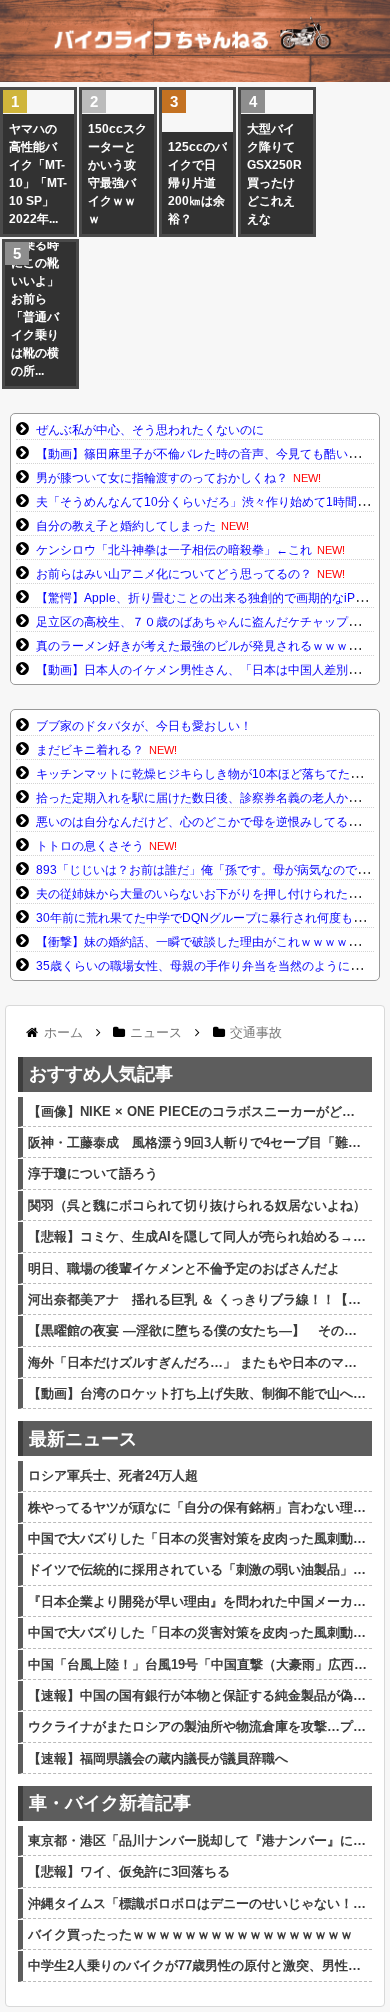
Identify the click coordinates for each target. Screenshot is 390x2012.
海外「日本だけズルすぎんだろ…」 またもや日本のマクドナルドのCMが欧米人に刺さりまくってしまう (197, 1362)
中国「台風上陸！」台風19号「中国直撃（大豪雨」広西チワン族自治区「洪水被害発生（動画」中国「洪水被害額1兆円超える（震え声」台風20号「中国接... (197, 1664)
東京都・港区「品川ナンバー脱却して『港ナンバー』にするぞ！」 (197, 1840)
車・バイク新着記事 (110, 1803)
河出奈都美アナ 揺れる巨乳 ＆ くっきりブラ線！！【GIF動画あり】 (197, 1299)
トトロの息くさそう (90, 846)
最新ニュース (83, 1439)
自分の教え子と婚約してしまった (126, 526)
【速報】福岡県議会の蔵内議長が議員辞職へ (158, 1758)
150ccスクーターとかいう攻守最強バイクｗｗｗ (117, 174)
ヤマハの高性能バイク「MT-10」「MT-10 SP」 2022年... (38, 174)
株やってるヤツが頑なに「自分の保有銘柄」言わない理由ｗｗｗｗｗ (197, 1507)
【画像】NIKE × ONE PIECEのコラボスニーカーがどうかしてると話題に (197, 1111)
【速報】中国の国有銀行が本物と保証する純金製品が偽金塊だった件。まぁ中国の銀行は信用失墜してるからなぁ (197, 1695)
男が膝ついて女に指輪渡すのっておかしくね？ (162, 478)
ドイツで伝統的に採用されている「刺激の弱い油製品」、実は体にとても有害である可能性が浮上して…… (197, 1569)
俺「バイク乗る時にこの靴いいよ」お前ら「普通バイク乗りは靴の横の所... (35, 299)
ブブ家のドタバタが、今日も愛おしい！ (144, 726)
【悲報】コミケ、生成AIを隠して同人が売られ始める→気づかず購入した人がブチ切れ (197, 1236)
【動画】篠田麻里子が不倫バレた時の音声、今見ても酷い (192, 454)
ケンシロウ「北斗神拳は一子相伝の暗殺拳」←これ (174, 550)
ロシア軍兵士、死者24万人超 (113, 1475)
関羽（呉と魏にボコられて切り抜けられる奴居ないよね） (197, 1205)
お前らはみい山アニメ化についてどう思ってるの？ (174, 574)
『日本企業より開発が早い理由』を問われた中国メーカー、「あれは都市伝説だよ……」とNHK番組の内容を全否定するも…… (197, 1601)
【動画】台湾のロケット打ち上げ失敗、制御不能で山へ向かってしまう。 (197, 1393)
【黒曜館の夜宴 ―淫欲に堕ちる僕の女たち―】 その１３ (197, 1330)
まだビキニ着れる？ (90, 750)
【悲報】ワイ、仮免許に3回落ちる (129, 1871)
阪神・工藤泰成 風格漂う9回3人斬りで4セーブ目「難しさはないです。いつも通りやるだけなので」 (197, 1142)
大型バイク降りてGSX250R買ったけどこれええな (274, 174)
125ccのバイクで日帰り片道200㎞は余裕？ (197, 183)
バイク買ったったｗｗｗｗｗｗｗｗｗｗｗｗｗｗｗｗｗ (190, 1934)
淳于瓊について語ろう (93, 1173)
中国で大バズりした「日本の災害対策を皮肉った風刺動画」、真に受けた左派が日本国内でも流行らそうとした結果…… (197, 1538)
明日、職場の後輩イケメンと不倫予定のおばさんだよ (184, 1268)
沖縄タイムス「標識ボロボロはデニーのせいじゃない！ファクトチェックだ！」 (197, 1903)
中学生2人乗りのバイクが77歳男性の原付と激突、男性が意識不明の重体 (197, 1965)
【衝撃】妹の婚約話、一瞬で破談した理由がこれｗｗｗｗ (192, 942)
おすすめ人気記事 (101, 1074)
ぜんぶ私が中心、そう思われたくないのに (150, 430)
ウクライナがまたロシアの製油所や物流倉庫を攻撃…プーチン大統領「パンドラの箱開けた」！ (197, 1726)
